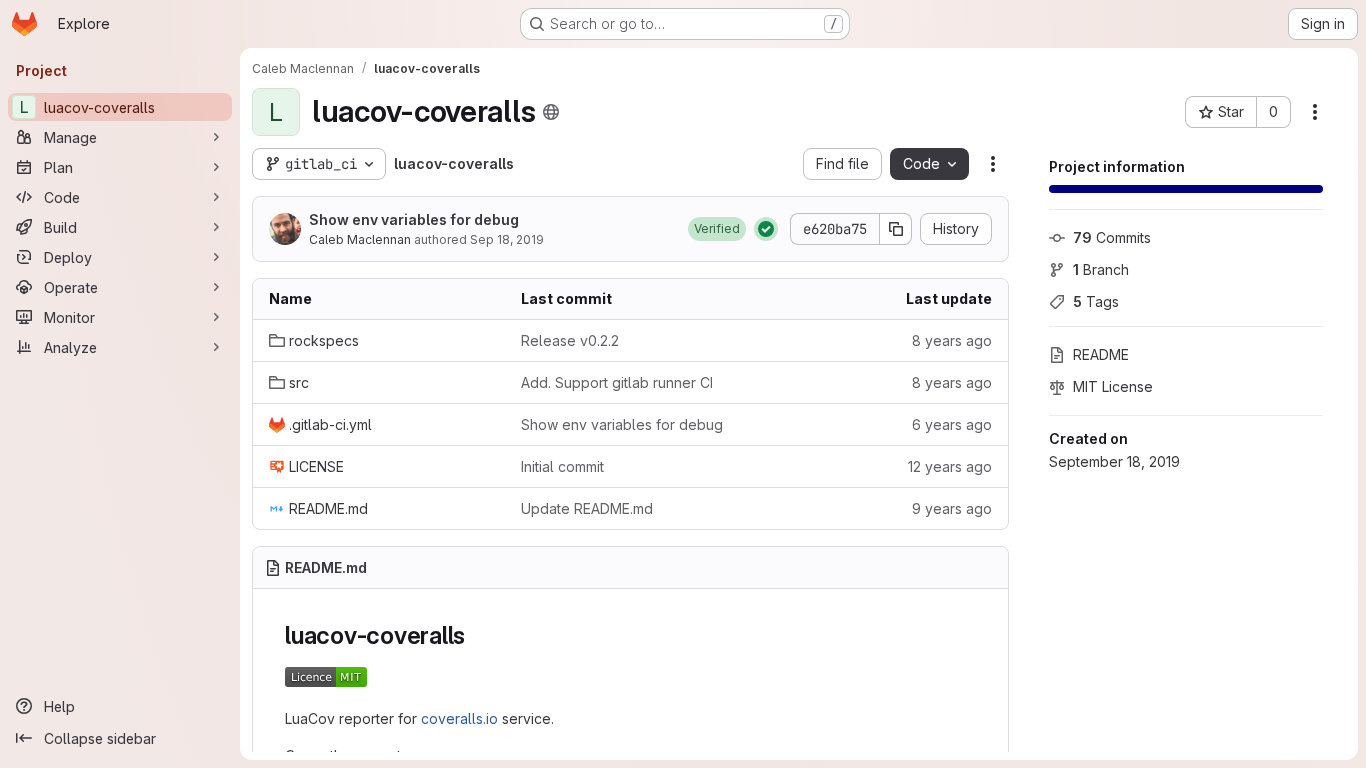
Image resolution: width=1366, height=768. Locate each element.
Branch (1101, 269)
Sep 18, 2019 (507, 239)
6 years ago (952, 424)
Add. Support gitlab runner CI (617, 382)
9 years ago (952, 508)
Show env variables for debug (414, 219)
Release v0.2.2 (570, 340)
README (1101, 354)
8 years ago (952, 340)
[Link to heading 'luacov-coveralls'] (478, 635)
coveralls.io (459, 718)
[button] (717, 229)
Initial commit (562, 466)
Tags (1096, 301)
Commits (1112, 237)
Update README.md (587, 508)
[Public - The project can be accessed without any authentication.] (551, 112)
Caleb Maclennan (360, 239)
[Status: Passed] (766, 229)
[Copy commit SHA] (896, 229)
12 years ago (950, 466)
